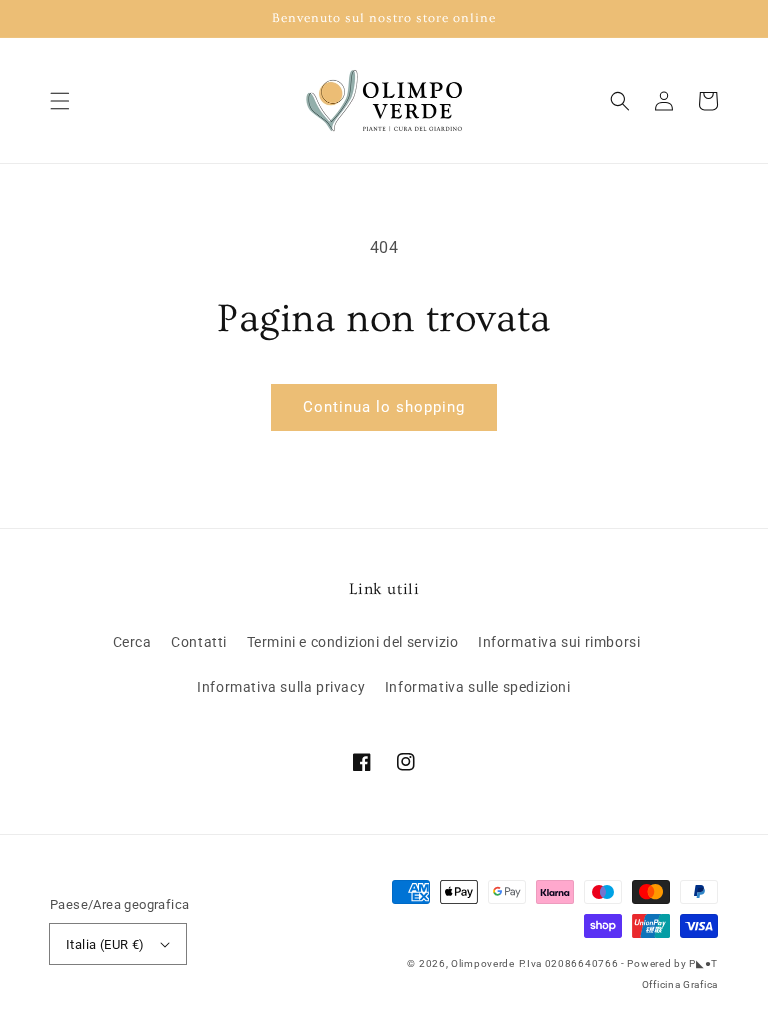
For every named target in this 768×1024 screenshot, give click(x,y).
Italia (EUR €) (105, 944)
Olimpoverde (483, 963)
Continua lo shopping (384, 407)
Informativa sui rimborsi (559, 642)
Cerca (132, 642)
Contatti (199, 642)
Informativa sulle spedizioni (478, 687)
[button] (60, 101)
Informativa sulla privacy (281, 687)
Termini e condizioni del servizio (353, 642)
